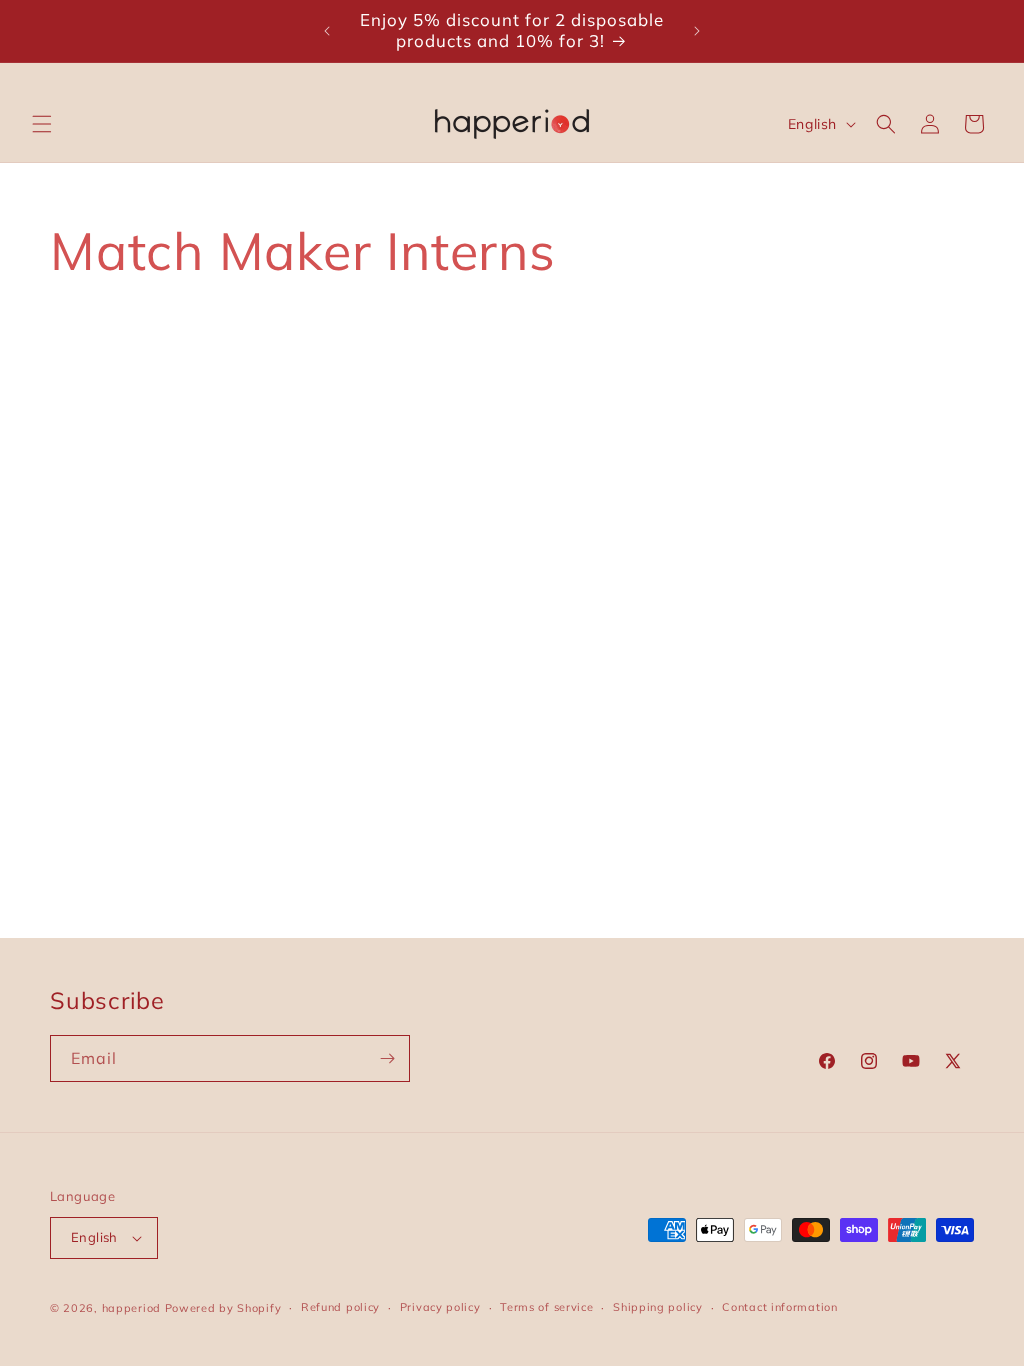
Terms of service (546, 1307)
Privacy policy (440, 1307)
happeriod (131, 1308)
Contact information (779, 1307)
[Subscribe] (387, 1058)
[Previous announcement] (327, 31)
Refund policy (340, 1307)
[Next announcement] (697, 31)
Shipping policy (658, 1307)
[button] (42, 124)
